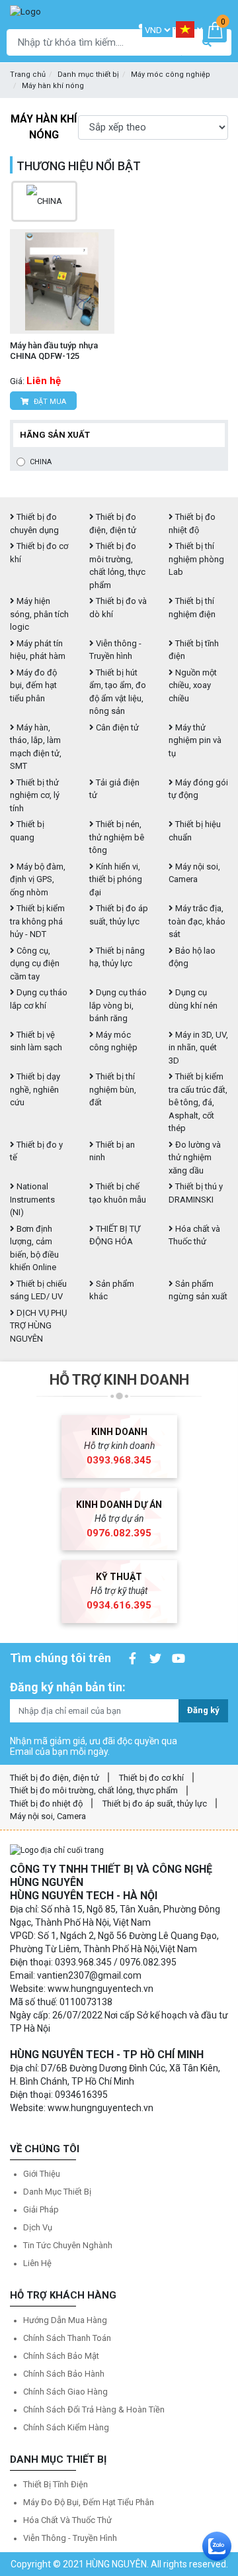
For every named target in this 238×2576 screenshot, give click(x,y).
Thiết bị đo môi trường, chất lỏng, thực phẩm (94, 1790)
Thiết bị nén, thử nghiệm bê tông (117, 837)
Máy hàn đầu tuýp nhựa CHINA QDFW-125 (54, 351)
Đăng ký (203, 1710)
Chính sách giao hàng (65, 2392)
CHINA (41, 462)
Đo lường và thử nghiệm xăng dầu (195, 1158)
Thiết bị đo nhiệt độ (46, 1804)
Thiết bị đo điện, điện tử (55, 1778)
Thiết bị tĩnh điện (56, 2484)
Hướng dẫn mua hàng (65, 2320)
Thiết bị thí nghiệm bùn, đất (113, 1089)
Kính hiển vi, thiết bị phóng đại (116, 879)
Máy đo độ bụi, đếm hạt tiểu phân (33, 685)
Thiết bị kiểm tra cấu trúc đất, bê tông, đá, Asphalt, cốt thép (198, 1102)
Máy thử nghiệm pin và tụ (195, 740)
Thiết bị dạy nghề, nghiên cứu (35, 1089)
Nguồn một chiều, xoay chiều (193, 685)
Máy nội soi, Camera (48, 1816)
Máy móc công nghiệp (171, 74)
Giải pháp (41, 2209)
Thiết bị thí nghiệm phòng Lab (196, 559)
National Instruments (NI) (32, 1199)
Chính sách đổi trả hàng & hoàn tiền (94, 2409)
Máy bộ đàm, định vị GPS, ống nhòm (38, 879)
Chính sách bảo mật (61, 2356)
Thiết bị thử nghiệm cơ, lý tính (35, 795)
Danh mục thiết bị (88, 74)
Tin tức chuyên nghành (68, 2245)
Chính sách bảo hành (64, 2374)
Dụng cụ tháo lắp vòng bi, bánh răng (118, 1005)
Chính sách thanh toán (67, 2338)
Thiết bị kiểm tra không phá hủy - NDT (37, 921)
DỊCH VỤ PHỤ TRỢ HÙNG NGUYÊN (38, 1326)
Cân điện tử (116, 727)
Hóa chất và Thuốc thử (67, 2520)
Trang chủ (28, 74)
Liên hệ (37, 2263)
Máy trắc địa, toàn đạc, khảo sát (197, 921)
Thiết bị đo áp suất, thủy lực (155, 1804)
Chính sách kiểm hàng (66, 2427)
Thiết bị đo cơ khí (151, 1778)
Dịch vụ (38, 2227)
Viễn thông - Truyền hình (70, 2538)
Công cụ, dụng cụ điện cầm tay (35, 964)
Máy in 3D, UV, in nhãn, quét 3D (198, 1048)
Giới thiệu (42, 2174)
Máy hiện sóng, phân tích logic (39, 614)
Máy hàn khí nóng (53, 86)
